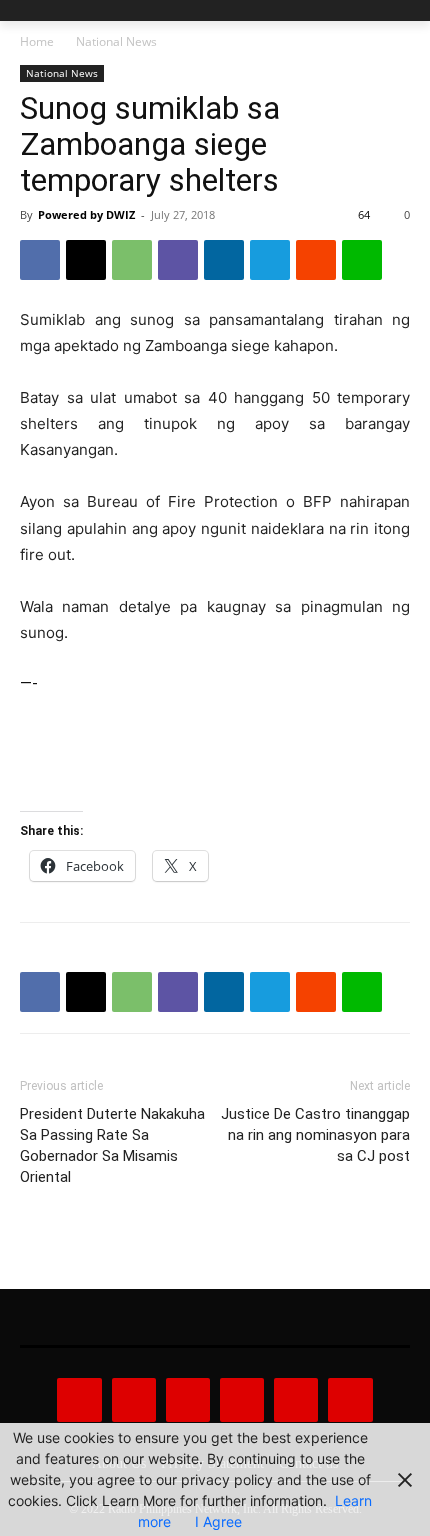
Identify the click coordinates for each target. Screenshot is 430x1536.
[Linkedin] (224, 260)
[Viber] (178, 260)
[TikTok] (242, 1400)
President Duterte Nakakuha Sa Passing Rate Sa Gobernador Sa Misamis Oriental (112, 1145)
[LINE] (362, 260)
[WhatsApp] (132, 260)
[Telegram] (270, 260)
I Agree (218, 1521)
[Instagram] (134, 1400)
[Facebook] (40, 260)
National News (116, 41)
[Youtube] (350, 1400)
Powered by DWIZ (86, 214)
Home (37, 41)
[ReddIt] (316, 260)
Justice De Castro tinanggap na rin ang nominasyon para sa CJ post (315, 1135)
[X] (86, 260)
